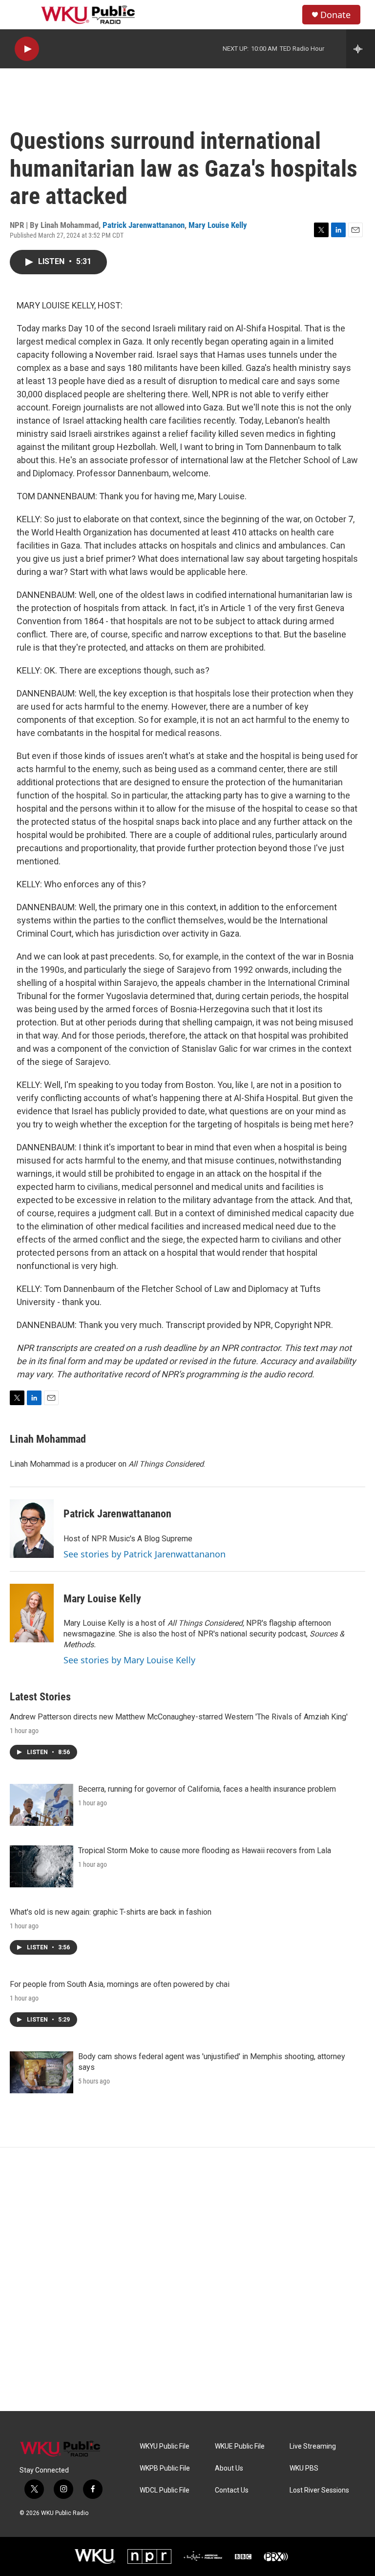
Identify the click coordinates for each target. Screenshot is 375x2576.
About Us (229, 2468)
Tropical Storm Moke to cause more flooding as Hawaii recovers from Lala (205, 1850)
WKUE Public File (240, 2446)
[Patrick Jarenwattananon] (32, 1529)
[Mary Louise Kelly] (32, 1613)
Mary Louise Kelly (218, 225)
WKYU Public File (165, 2446)
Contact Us (232, 2490)
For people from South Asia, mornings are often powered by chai (120, 1984)
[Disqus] (187, 2279)
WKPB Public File (165, 2468)
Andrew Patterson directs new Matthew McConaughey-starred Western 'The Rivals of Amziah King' (179, 1717)
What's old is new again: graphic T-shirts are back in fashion (111, 1912)
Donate (335, 15)
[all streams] (361, 49)
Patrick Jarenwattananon (144, 225)
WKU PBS (304, 2468)
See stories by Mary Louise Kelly (129, 1660)
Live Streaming (313, 2446)
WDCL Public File (165, 2490)
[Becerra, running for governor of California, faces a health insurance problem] (42, 1805)
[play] (27, 49)
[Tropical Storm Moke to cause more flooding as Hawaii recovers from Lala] (42, 1866)
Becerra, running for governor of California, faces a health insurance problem (207, 1789)
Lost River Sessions (319, 2490)
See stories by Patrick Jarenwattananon (145, 1554)
